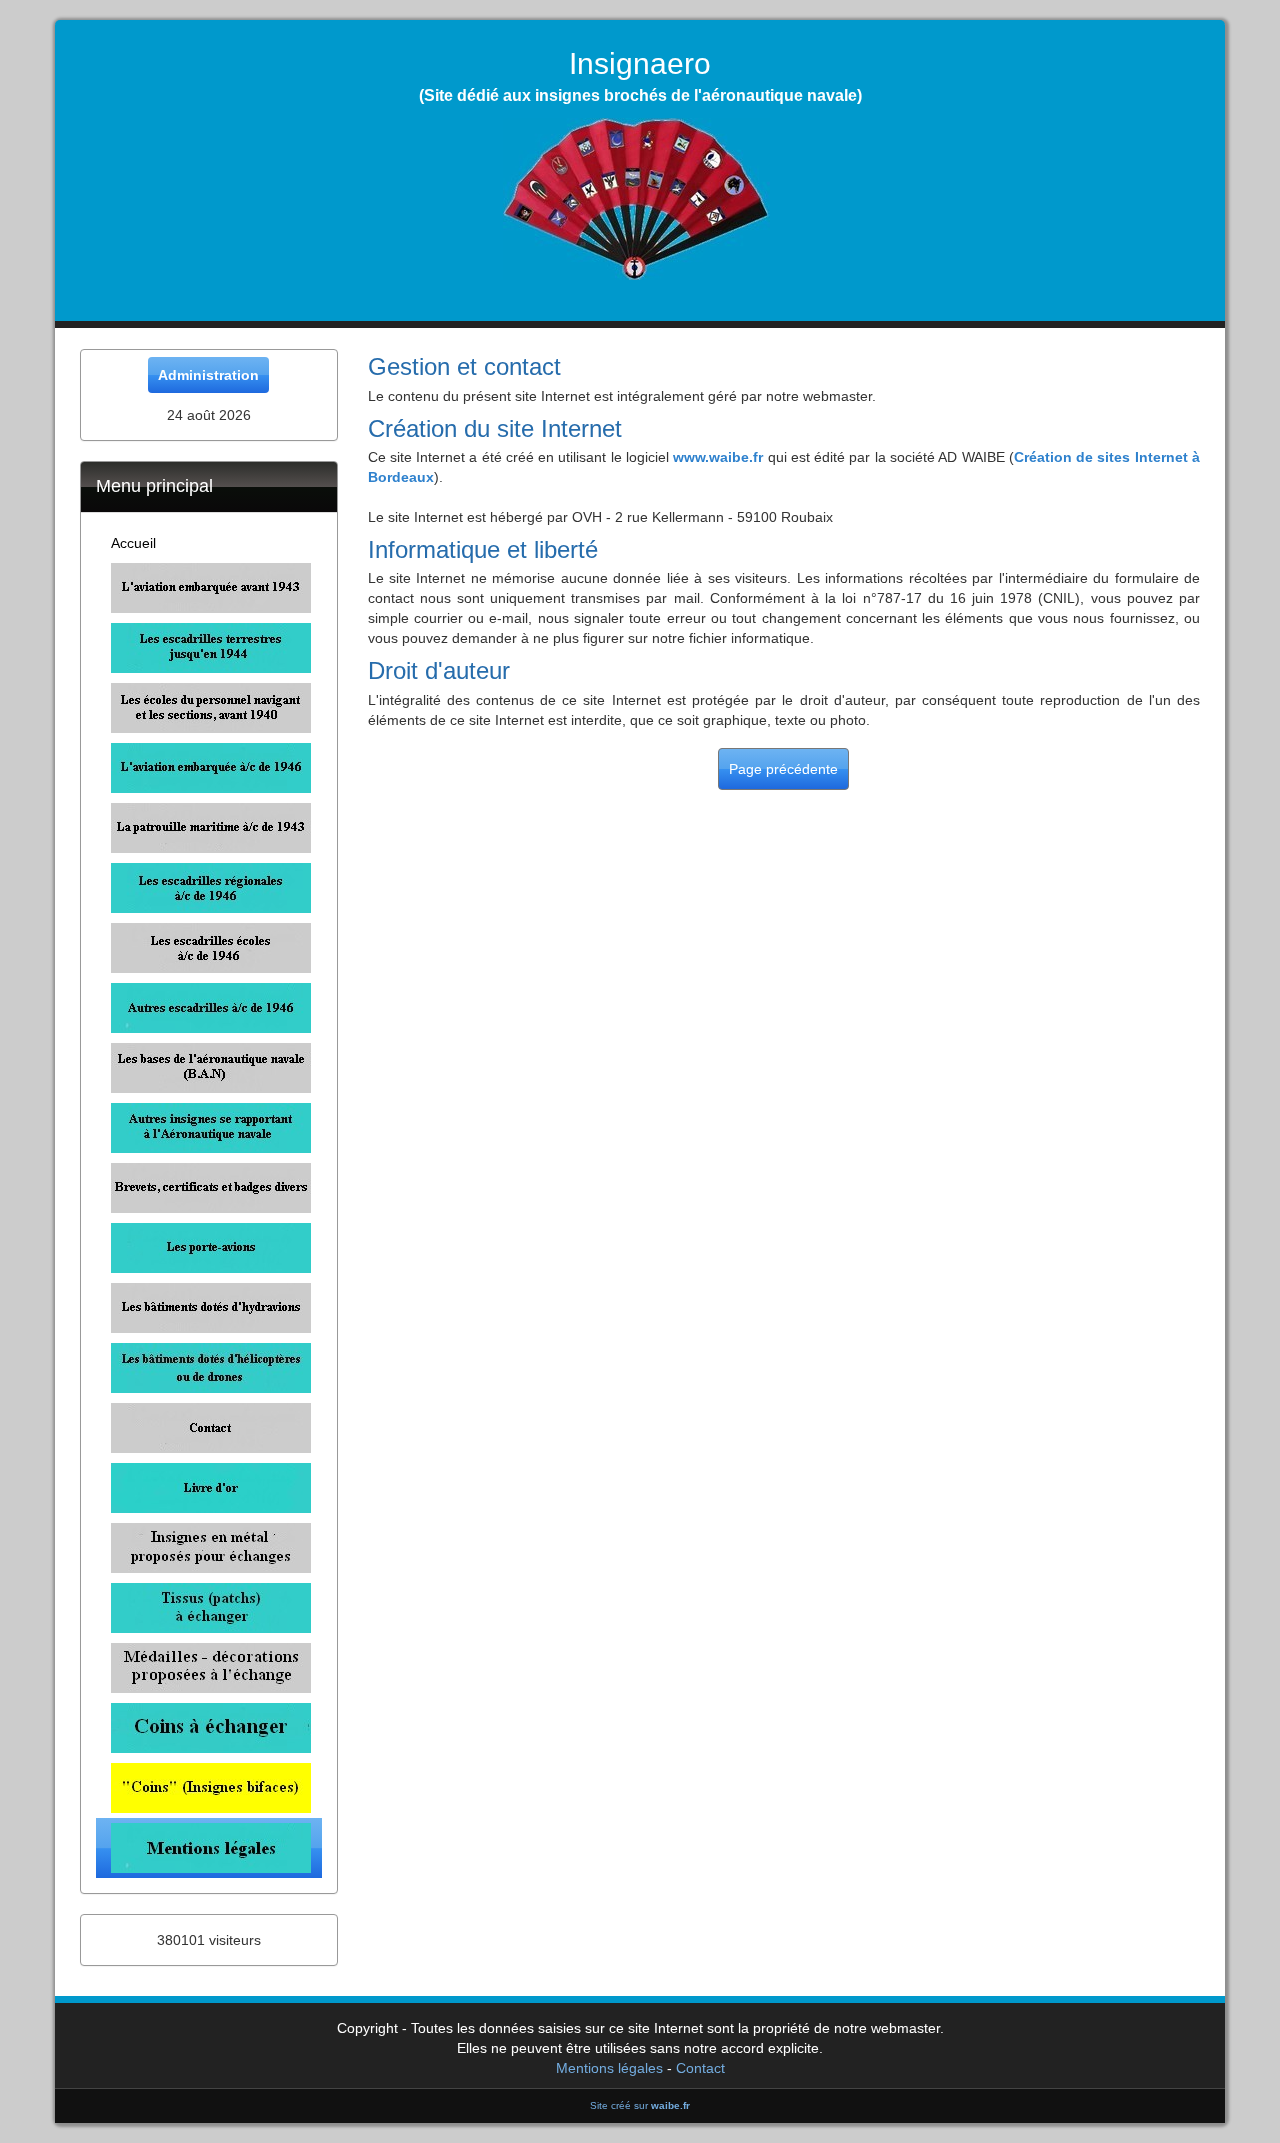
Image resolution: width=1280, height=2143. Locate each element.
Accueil (133, 543)
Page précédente (783, 769)
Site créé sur (640, 2105)
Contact (700, 2068)
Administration (208, 375)
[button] (209, 588)
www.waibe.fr (718, 457)
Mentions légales (609, 2068)
